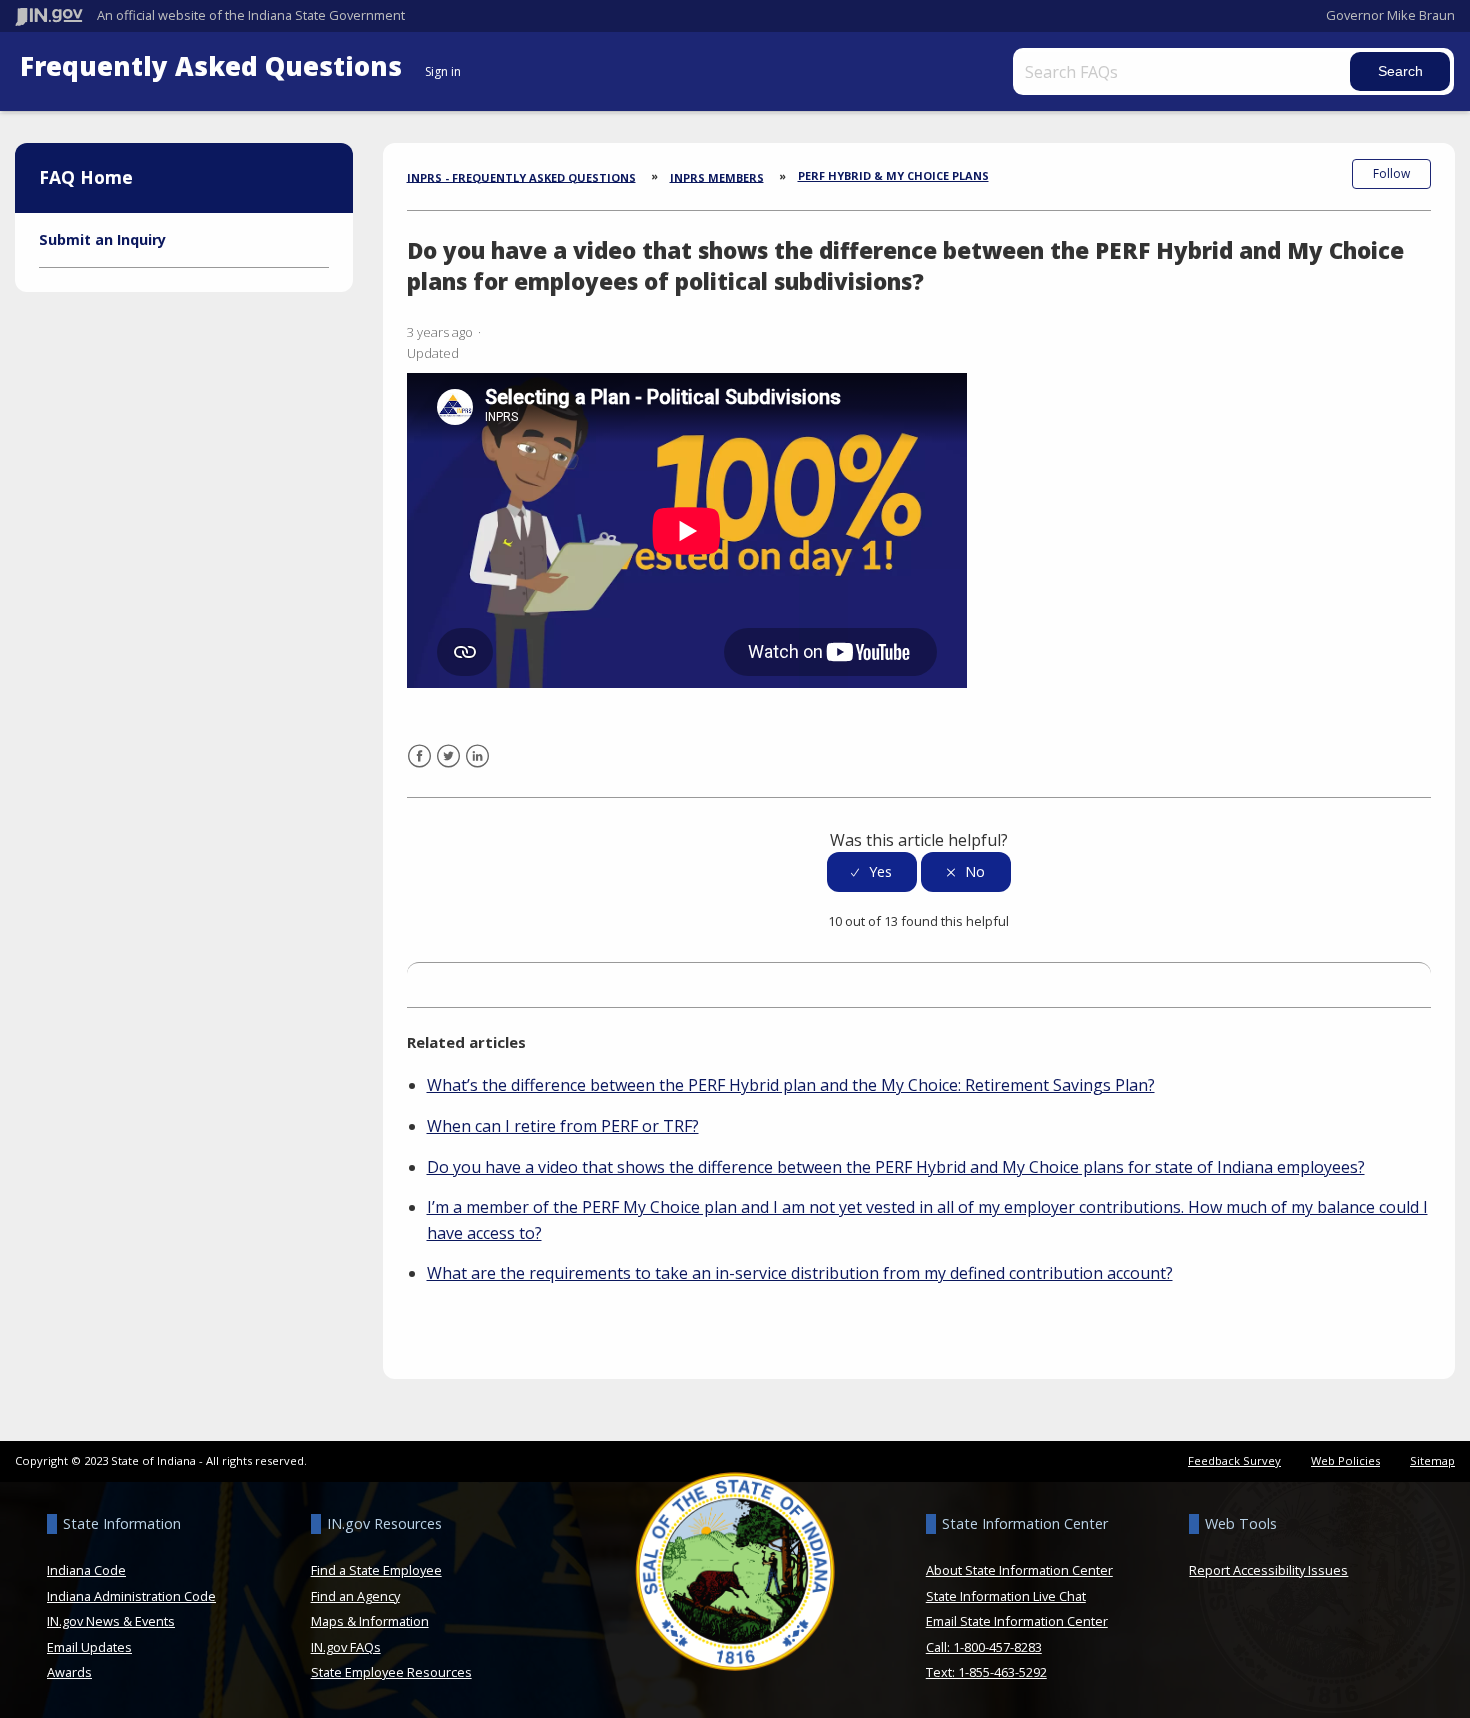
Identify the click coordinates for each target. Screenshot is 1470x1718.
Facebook (419, 768)
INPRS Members (717, 176)
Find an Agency (355, 1596)
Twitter (448, 768)
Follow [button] (1391, 173)
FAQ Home (86, 177)
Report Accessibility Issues (1268, 1570)
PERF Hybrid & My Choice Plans (893, 175)
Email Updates (89, 1647)
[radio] (872, 872)
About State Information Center (1019, 1570)
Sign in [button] (443, 71)
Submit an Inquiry (102, 239)
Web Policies (1345, 1460)
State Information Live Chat (1006, 1596)
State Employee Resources (391, 1672)
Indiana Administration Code (131, 1596)
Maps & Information (370, 1621)
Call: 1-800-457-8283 (984, 1647)
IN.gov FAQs (346, 1647)
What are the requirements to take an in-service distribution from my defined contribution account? (800, 1273)
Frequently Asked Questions (214, 66)
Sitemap (1432, 1460)
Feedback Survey (1234, 1460)
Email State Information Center (1017, 1621)
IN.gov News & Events (111, 1621)
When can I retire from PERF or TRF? (563, 1126)
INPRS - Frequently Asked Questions (521, 176)
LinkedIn (477, 768)
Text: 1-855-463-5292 (986, 1672)
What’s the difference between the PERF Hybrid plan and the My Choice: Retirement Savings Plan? (791, 1085)
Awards (69, 1672)
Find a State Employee (376, 1570)
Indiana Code (86, 1570)
